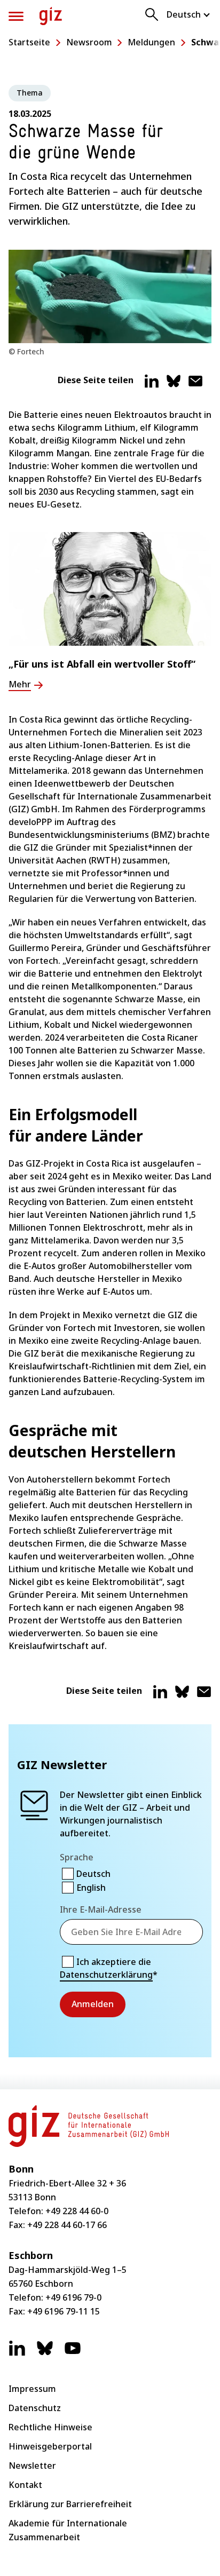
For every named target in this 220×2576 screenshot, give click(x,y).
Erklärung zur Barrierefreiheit (70, 2504)
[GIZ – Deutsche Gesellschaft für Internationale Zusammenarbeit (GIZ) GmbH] (51, 16)
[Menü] (16, 16)
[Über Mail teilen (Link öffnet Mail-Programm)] (195, 385)
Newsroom (89, 42)
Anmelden (93, 2004)
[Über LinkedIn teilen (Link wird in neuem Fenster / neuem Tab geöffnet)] (152, 385)
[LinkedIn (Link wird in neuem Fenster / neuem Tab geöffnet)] (17, 2353)
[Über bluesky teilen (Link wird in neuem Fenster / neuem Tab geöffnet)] (174, 385)
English (91, 1888)
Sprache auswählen (189, 14)
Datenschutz (35, 2408)
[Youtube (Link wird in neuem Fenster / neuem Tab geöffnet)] (73, 2353)
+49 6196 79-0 (73, 2297)
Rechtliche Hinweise (50, 2427)
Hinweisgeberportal (50, 2446)
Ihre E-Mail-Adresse (101, 1909)
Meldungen (151, 42)
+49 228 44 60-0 (77, 2211)
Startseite (29, 42)
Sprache (77, 1857)
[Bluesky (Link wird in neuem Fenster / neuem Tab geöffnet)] (45, 2353)
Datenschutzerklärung (106, 1975)
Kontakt (25, 2485)
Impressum (32, 2389)
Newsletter (32, 2466)
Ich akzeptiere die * (109, 1968)
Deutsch (93, 1874)
